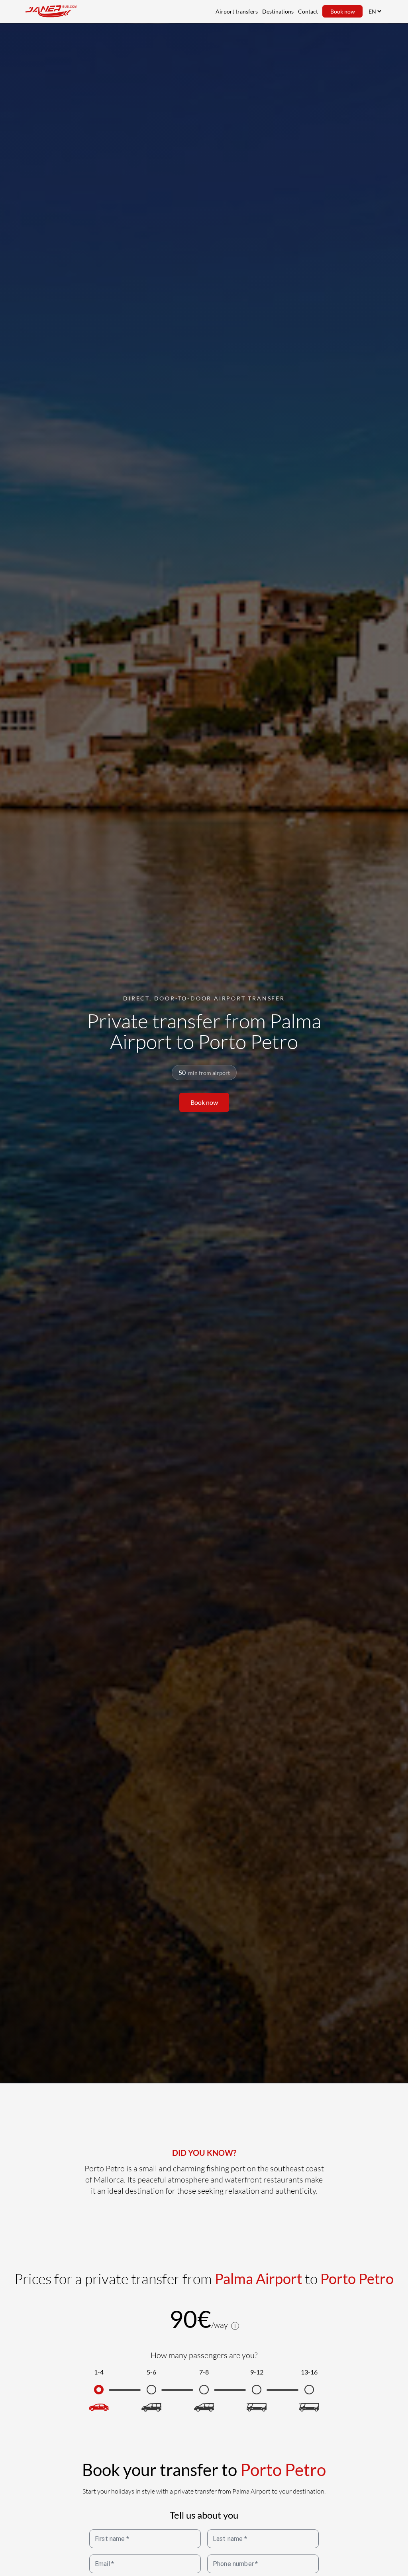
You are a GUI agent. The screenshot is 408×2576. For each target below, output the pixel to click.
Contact (308, 11)
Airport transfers (237, 11)
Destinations (278, 11)
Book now (343, 11)
